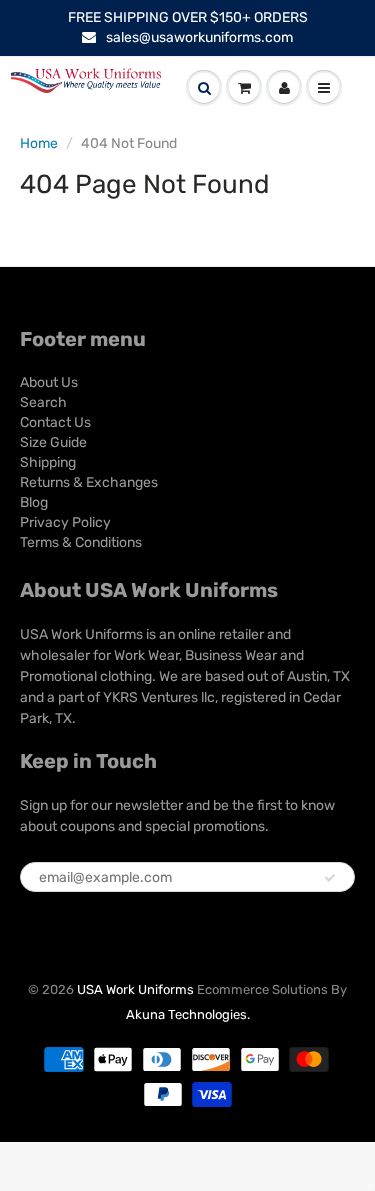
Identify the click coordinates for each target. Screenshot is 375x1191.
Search (43, 402)
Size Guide (53, 442)
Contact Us (55, 422)
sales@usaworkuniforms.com (199, 37)
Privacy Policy (65, 522)
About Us (49, 382)
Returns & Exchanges (89, 482)
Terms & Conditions (81, 542)
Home (39, 143)
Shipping (48, 462)
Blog (34, 502)
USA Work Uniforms (135, 989)
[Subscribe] (330, 878)
